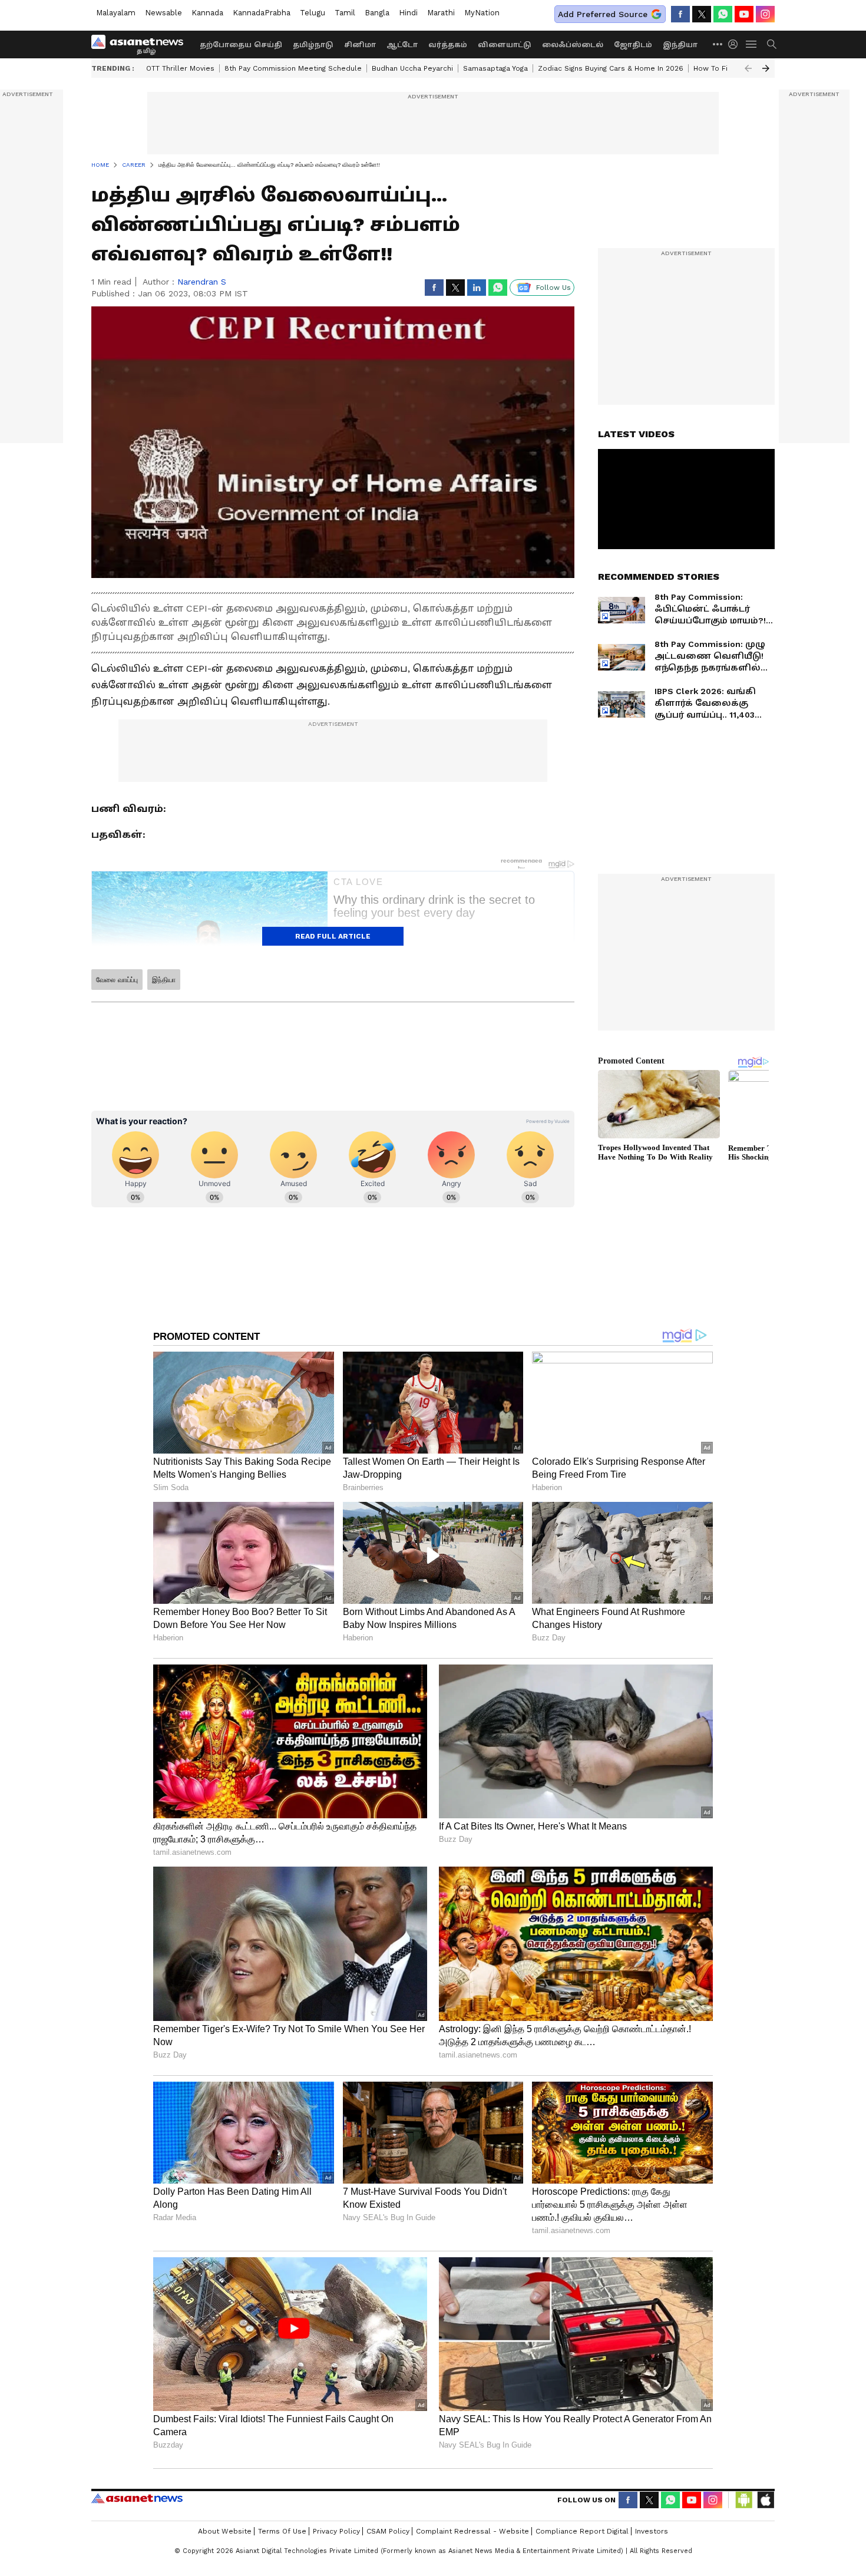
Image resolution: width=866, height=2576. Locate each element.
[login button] (736, 44)
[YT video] (744, 14)
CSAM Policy (388, 2531)
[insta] (765, 14)
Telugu (313, 13)
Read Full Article (333, 936)
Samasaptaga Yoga (495, 68)
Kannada (207, 13)
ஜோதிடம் (633, 45)
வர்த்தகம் (448, 45)
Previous (748, 68)
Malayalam (116, 13)
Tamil (345, 13)
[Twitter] (702, 14)
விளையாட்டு (505, 45)
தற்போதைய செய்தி (241, 45)
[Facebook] (680, 14)
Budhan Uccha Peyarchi (412, 68)
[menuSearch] (772, 44)
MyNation (482, 13)
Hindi (408, 13)
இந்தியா (680, 45)
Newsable (163, 13)
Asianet (137, 2498)
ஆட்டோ (402, 45)
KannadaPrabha (262, 13)
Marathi (441, 13)
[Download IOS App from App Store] (765, 2500)
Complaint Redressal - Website (472, 2531)
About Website (225, 2531)
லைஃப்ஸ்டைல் (573, 45)
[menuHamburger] (752, 44)
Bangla (377, 13)
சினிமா (360, 45)
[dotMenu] (718, 44)
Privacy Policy (336, 2531)
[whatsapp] (723, 14)
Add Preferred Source (603, 14)
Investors (652, 2531)
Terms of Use (282, 2531)
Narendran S (202, 282)
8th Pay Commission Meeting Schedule (293, 68)
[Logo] (141, 44)
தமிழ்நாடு (313, 45)
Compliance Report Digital (582, 2531)
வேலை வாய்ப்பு (117, 980)
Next (766, 68)
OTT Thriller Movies (180, 68)
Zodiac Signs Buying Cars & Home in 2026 (611, 68)
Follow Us (553, 288)
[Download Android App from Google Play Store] (744, 2500)
